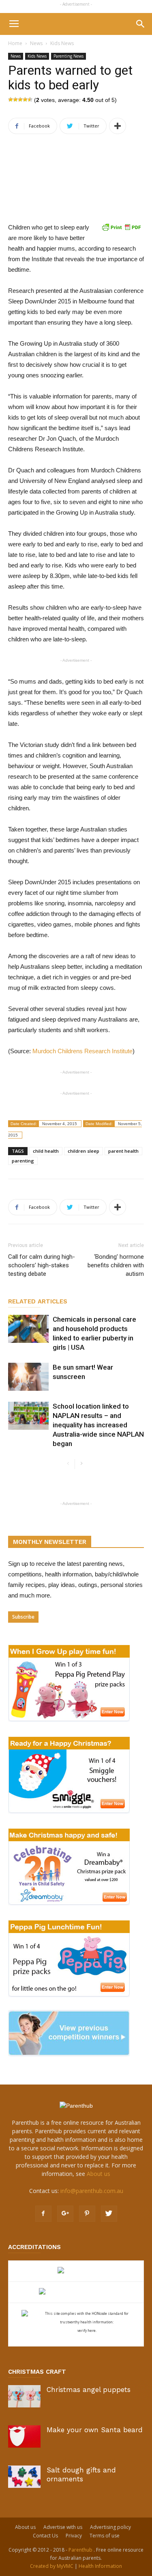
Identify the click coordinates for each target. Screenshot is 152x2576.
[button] (141, 24)
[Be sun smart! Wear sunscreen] (28, 1377)
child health (46, 1151)
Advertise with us (63, 2527)
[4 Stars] (25, 100)
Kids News (62, 43)
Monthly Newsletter (50, 1542)
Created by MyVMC (52, 2566)
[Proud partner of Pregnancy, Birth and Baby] (76, 2292)
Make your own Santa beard (95, 2430)
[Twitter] (109, 2214)
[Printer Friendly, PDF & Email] (121, 227)
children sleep (83, 1151)
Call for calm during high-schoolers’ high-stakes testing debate (42, 1265)
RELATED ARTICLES (38, 1301)
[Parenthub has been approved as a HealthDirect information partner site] (76, 2271)
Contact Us (45, 2536)
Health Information (100, 2566)
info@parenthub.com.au (92, 2191)
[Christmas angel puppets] (24, 2396)
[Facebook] (43, 2214)
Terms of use (105, 2536)
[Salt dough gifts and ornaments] (24, 2477)
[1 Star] (11, 100)
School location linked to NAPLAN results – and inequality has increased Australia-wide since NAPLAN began (98, 1425)
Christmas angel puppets (89, 2390)
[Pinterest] (87, 2214)
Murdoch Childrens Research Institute (82, 1051)
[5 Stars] (30, 100)
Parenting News (69, 56)
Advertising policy (110, 2527)
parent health (123, 1151)
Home (15, 43)
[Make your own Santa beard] (24, 2436)
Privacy (74, 2536)
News (36, 43)
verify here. (87, 2330)
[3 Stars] (20, 100)
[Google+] (65, 2214)
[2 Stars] (15, 100)
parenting (23, 1161)
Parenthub (81, 2550)
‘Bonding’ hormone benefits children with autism (116, 1265)
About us (98, 2174)
